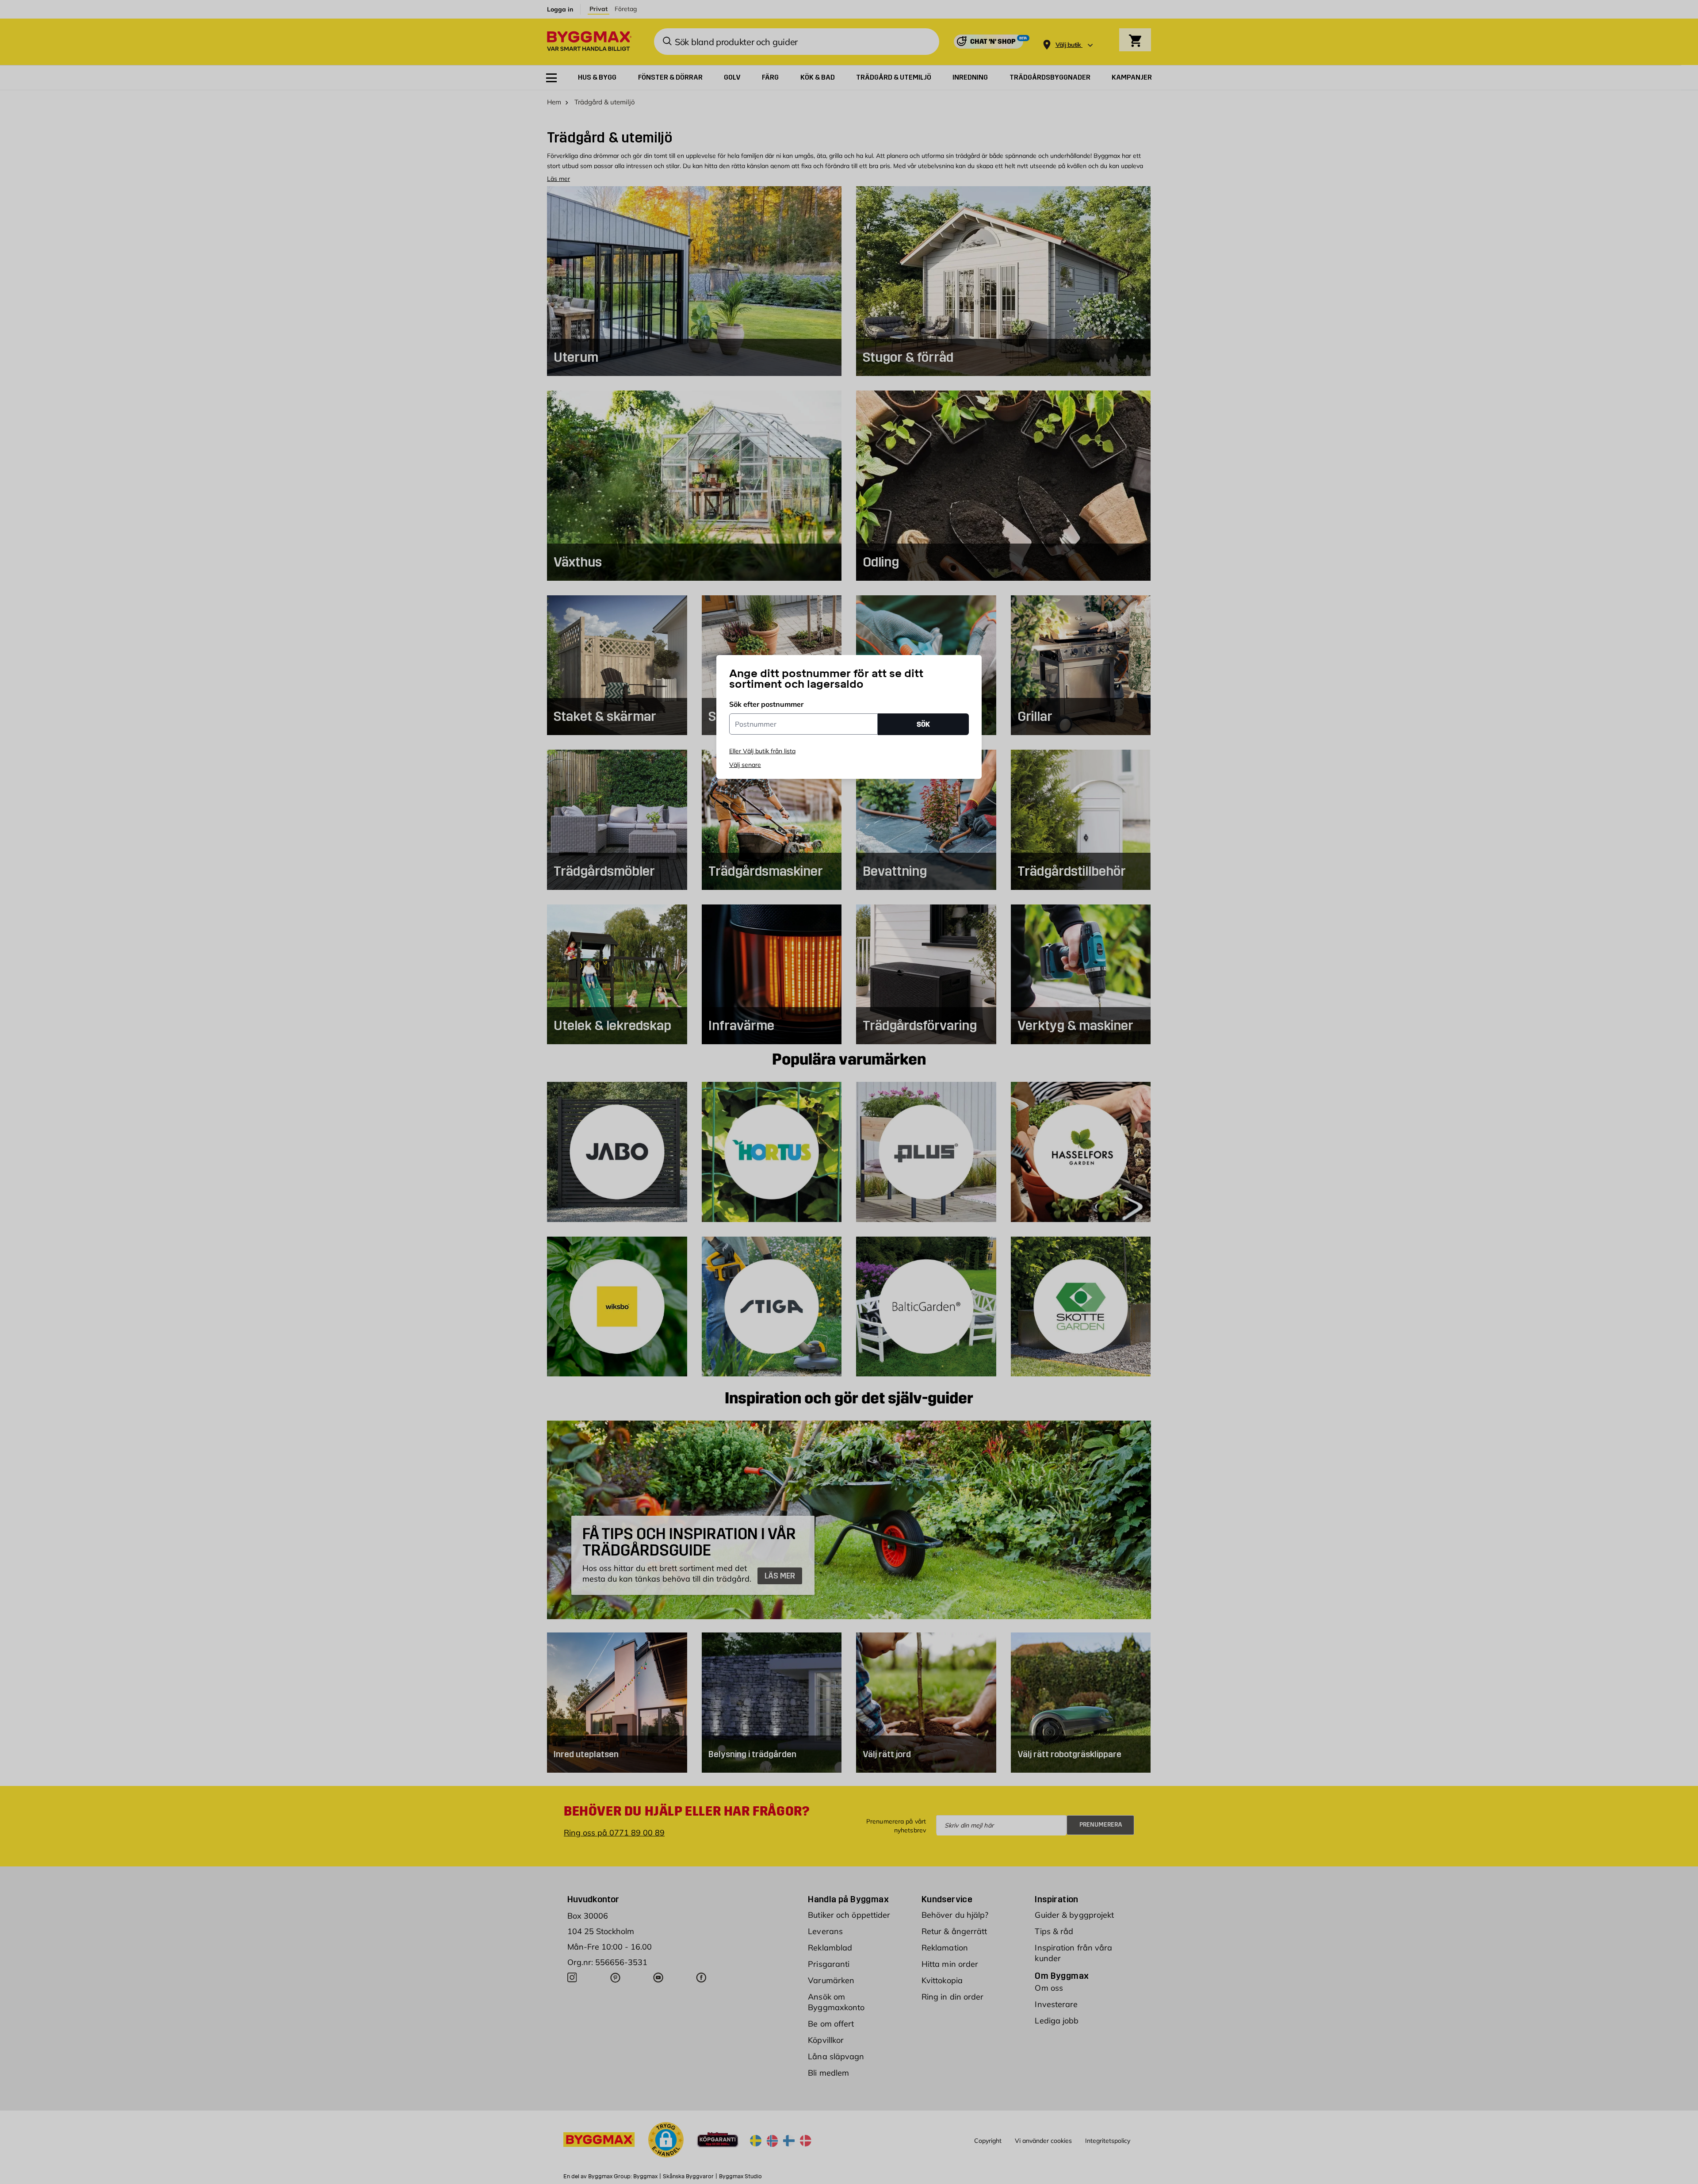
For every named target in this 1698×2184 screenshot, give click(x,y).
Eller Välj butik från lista (762, 751)
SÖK (923, 724)
